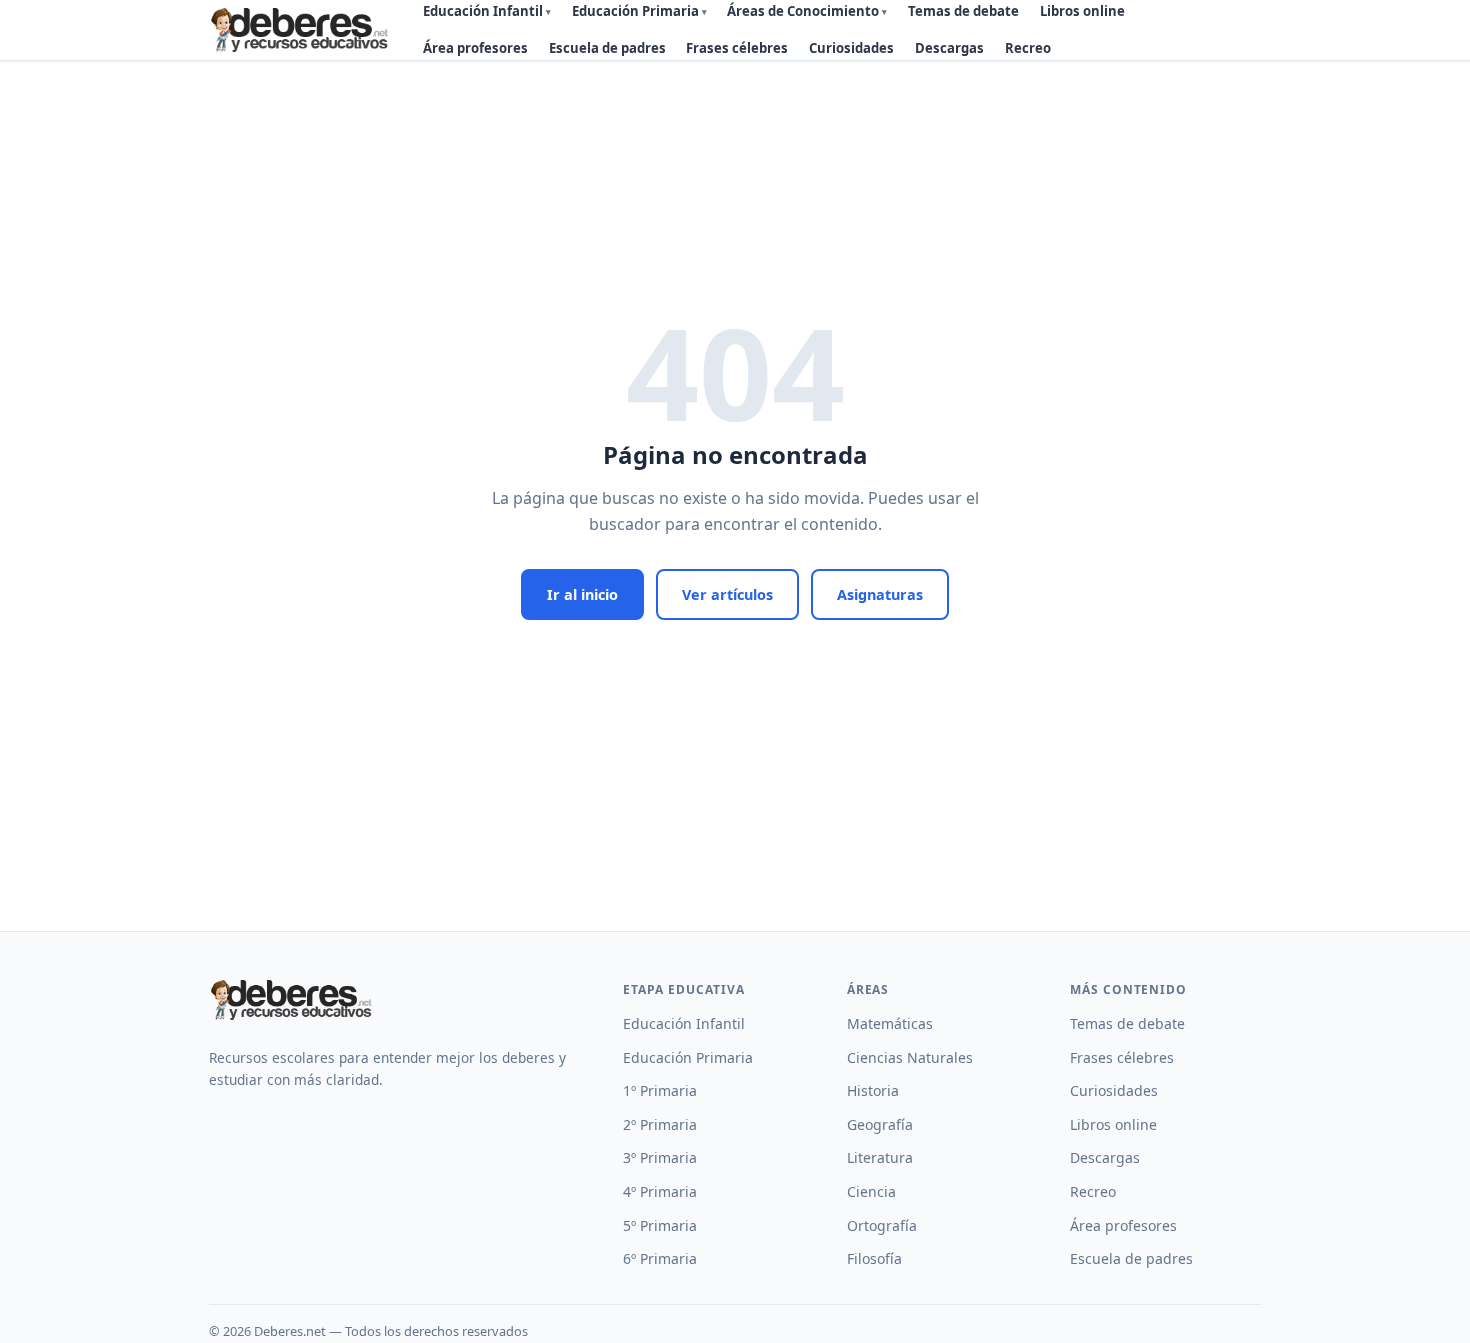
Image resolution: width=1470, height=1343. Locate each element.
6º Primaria (660, 1258)
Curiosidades (851, 48)
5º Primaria (660, 1225)
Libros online (1113, 1124)
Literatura (880, 1157)
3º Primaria (660, 1157)
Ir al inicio (582, 594)
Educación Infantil (684, 1023)
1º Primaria (660, 1090)
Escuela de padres (607, 48)
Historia (873, 1090)
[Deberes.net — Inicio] (302, 30)
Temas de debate (1127, 1023)
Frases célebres (737, 48)
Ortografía (882, 1225)
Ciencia (871, 1191)
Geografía (880, 1124)
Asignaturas (880, 594)
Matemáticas (890, 1023)
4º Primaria (660, 1191)
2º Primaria (660, 1124)
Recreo (1028, 48)
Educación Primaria (688, 1057)
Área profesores (475, 48)
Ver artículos (727, 594)
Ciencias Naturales (910, 1057)
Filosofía (874, 1258)
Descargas (949, 48)
